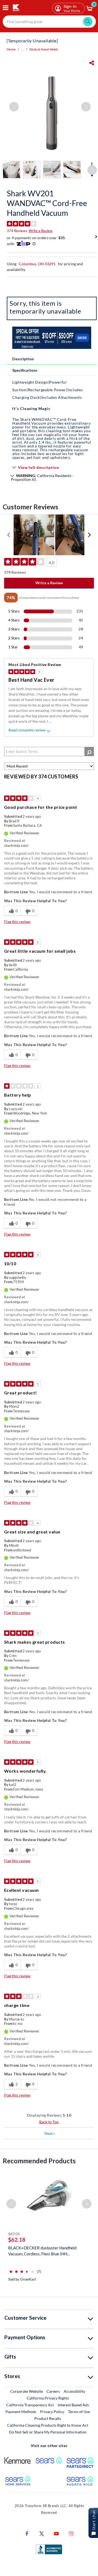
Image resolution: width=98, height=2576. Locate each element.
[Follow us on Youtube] (56, 2533)
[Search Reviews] (89, 752)
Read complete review (27, 730)
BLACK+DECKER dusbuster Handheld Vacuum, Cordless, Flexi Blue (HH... (42, 2251)
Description (23, 359)
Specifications (25, 370)
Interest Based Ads (73, 2405)
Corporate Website (27, 2391)
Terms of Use (79, 2412)
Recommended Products (39, 2161)
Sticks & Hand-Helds (44, 49)
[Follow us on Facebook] (27, 2533)
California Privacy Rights (48, 2398)
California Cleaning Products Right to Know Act (48, 2425)
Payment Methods (21, 2412)
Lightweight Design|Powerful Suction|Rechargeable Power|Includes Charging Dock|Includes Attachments (48, 390)
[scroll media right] (89, 535)
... (22, 49)
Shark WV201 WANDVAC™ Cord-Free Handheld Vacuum (47, 203)
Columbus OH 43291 (37, 264)
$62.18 (17, 2240)
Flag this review (17, 922)
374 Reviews (17, 231)
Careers (53, 2391)
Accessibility (74, 2391)
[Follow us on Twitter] (42, 2533)
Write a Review (41, 231)
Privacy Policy (52, 2412)
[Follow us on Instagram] (71, 2533)
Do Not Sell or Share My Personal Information (48, 2432)
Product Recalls (48, 2418)
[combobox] (49, 22)
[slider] (22, 2269)
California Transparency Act (30, 2405)
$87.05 (14, 2234)
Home (11, 49)
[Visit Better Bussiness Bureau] (49, 2549)
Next (50, 2133)
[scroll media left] (9, 535)
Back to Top (49, 2122)
